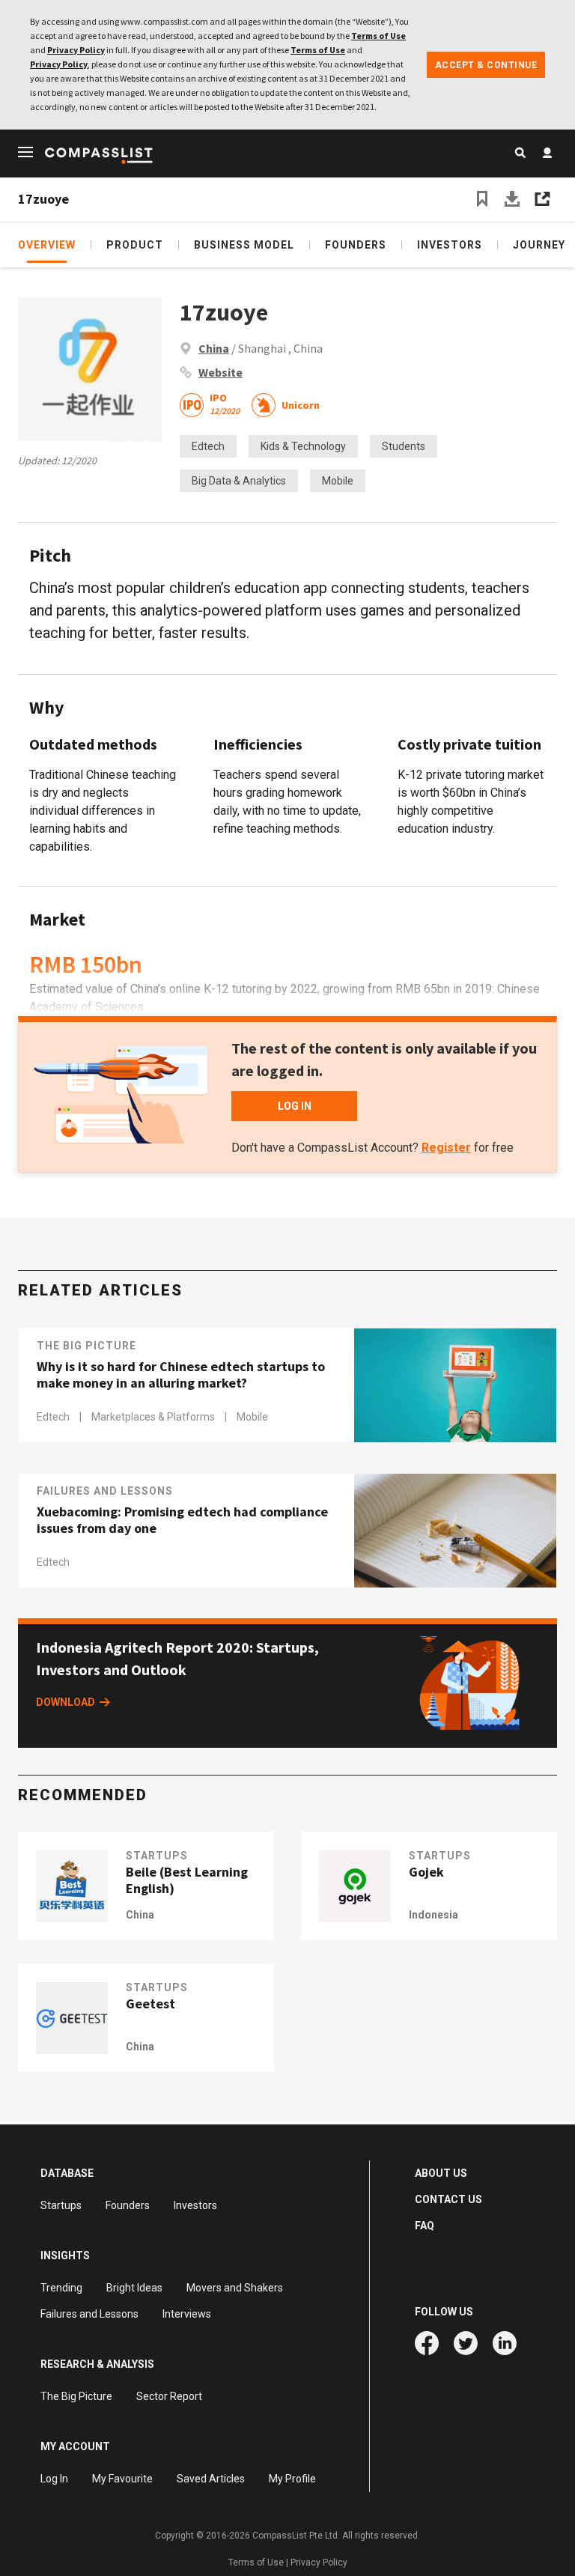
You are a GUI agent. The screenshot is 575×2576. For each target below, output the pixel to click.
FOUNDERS (356, 245)
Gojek (426, 1872)
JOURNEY (539, 245)
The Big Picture (86, 1346)
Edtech (208, 446)
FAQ (425, 2226)
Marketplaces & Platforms (154, 1417)
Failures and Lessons (105, 1491)
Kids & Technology (303, 446)
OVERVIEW (47, 245)
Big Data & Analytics (239, 481)
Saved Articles (211, 2479)
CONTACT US (448, 2199)
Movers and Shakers (235, 2288)
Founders (128, 2205)
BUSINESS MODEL (244, 245)
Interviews (187, 2314)
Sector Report (169, 2396)
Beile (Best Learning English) (187, 1880)
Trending (61, 2288)
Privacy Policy (76, 50)
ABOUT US (441, 2173)
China (214, 348)
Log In (54, 2479)
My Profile (292, 2479)
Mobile (338, 481)
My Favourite (122, 2479)
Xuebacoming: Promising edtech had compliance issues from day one (182, 1520)
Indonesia (433, 1915)
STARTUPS (157, 1856)
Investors (195, 2205)
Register (446, 1148)
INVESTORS (450, 245)
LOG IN (295, 1106)
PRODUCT (135, 245)
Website (220, 372)
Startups (61, 2205)
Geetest (150, 2004)
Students (404, 446)
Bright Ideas (134, 2288)
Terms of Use (378, 36)
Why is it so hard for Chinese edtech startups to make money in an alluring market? (181, 1375)
